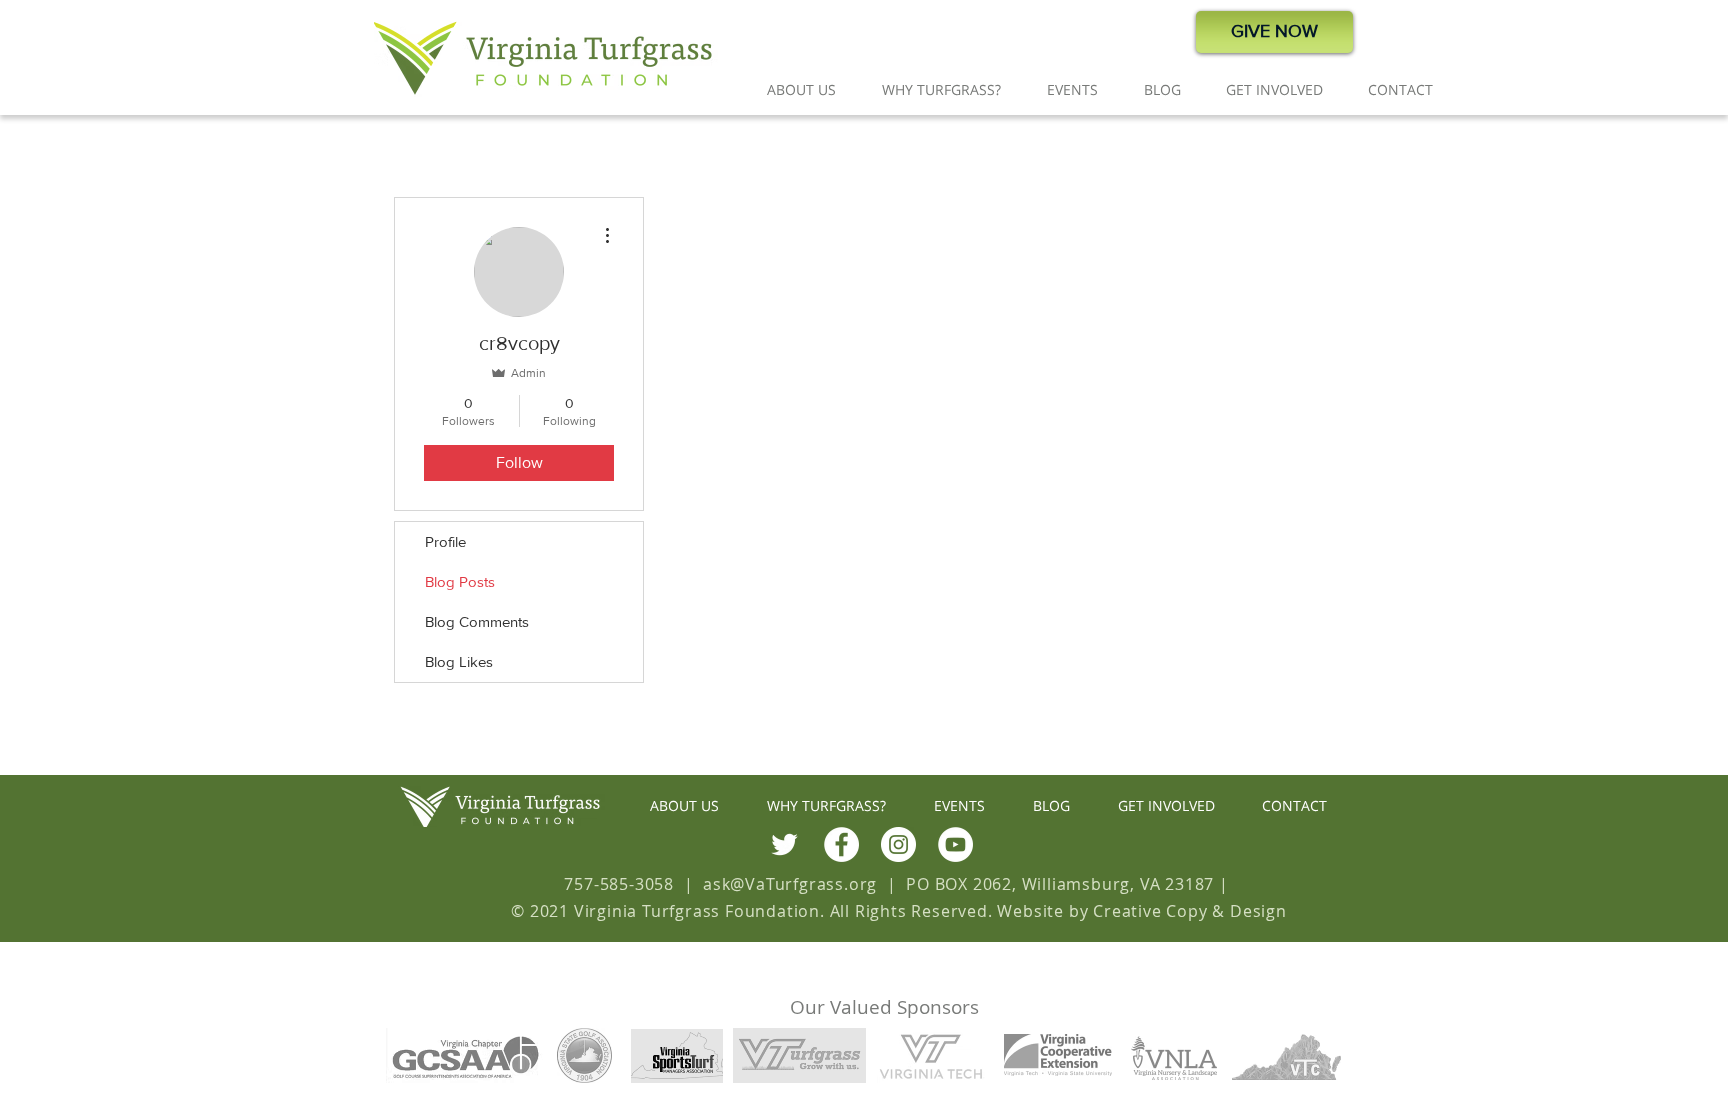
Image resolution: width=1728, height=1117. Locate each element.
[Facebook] (841, 844)
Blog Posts (460, 581)
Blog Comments (477, 621)
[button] (801, 89)
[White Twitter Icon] (784, 844)
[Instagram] (898, 844)
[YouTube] (955, 844)
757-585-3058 (619, 884)
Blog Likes (459, 661)
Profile (445, 541)
